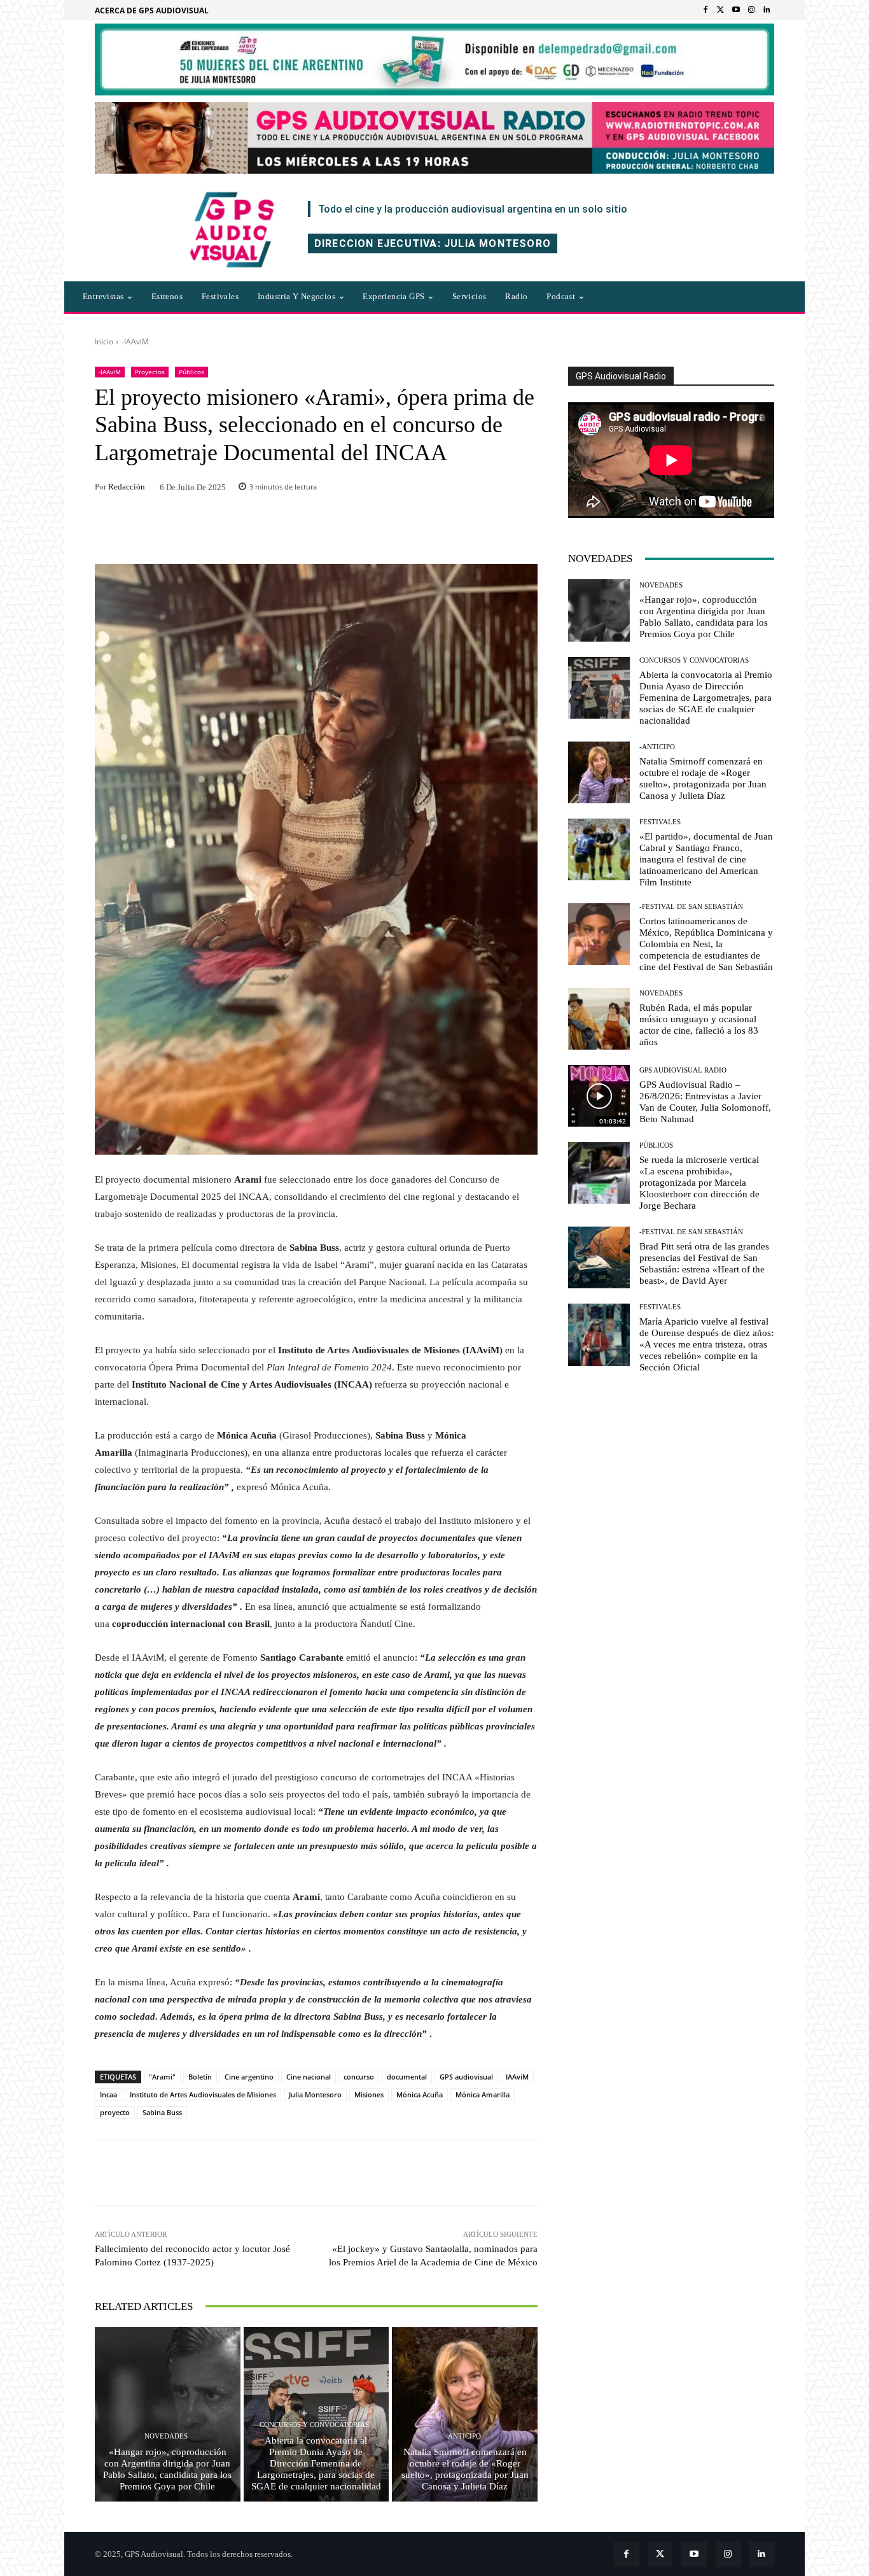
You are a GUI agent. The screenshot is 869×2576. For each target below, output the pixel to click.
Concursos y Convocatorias (314, 2425)
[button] (650, 297)
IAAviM (517, 2077)
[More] (489, 2173)
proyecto (115, 2112)
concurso (359, 2077)
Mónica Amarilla (483, 2094)
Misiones (369, 2094)
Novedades (166, 2436)
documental (407, 2077)
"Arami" (162, 2077)
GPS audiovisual (466, 2077)
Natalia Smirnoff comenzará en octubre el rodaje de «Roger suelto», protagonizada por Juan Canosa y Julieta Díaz (465, 2469)
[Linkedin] (767, 10)
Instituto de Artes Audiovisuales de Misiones (203, 2094)
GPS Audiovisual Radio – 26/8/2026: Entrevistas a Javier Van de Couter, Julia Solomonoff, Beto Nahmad (705, 1102)
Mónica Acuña (420, 2094)
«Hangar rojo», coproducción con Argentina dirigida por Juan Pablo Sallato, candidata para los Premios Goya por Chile (167, 2469)
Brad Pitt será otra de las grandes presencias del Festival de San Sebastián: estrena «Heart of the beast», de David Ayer (704, 1263)
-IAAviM (135, 341)
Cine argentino (249, 2077)
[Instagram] (751, 10)
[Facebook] (706, 10)
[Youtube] (736, 10)
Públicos (191, 372)
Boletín (200, 2077)
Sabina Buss (162, 2112)
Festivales (660, 822)
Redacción (127, 487)
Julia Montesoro (315, 2094)
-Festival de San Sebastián (691, 907)
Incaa (108, 2094)
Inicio (104, 341)
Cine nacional (309, 2077)
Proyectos (150, 372)
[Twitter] (721, 10)
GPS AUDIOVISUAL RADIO (683, 1070)
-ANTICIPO (463, 2436)
